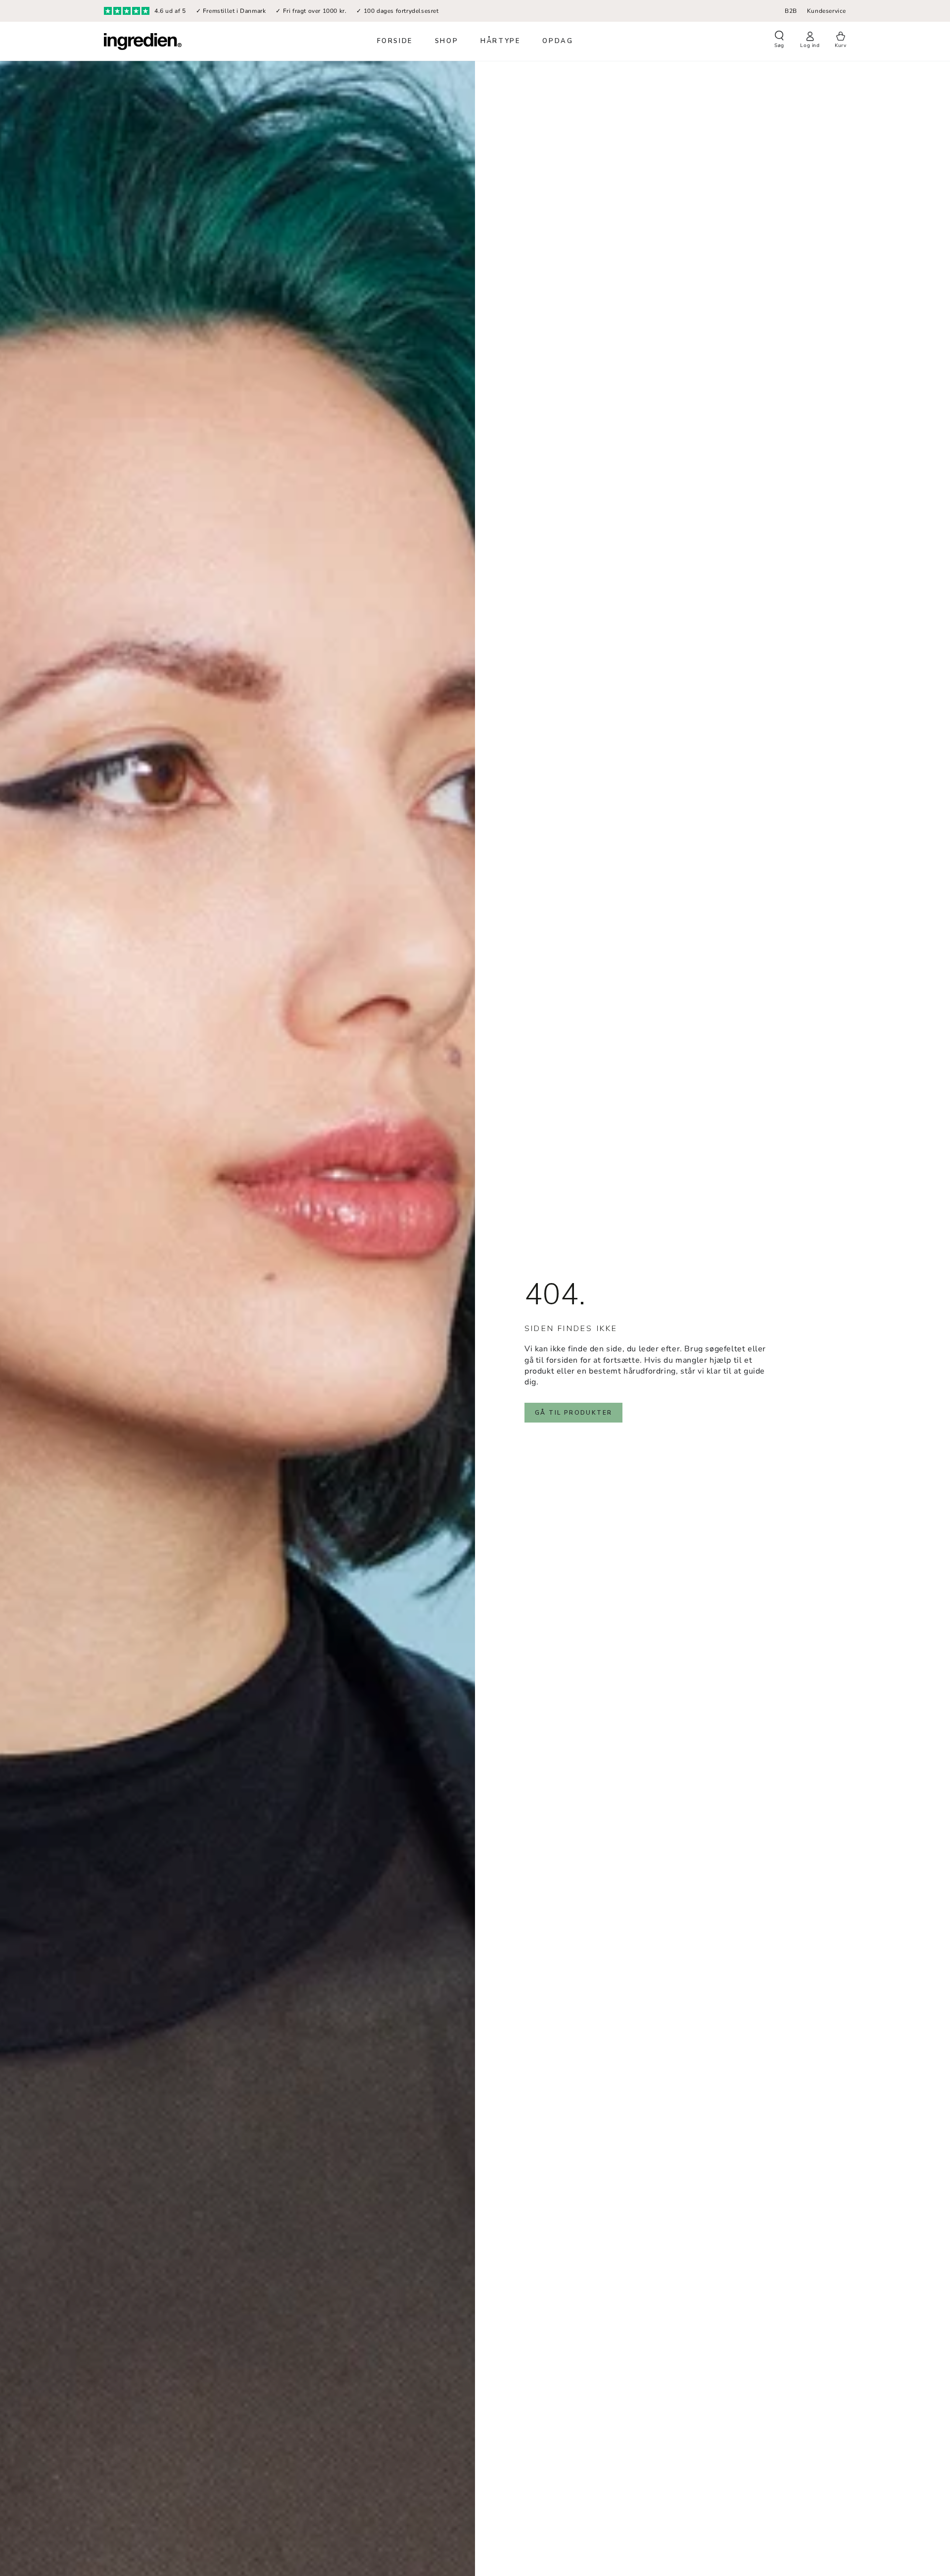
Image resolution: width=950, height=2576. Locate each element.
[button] (779, 41)
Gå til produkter (573, 1413)
